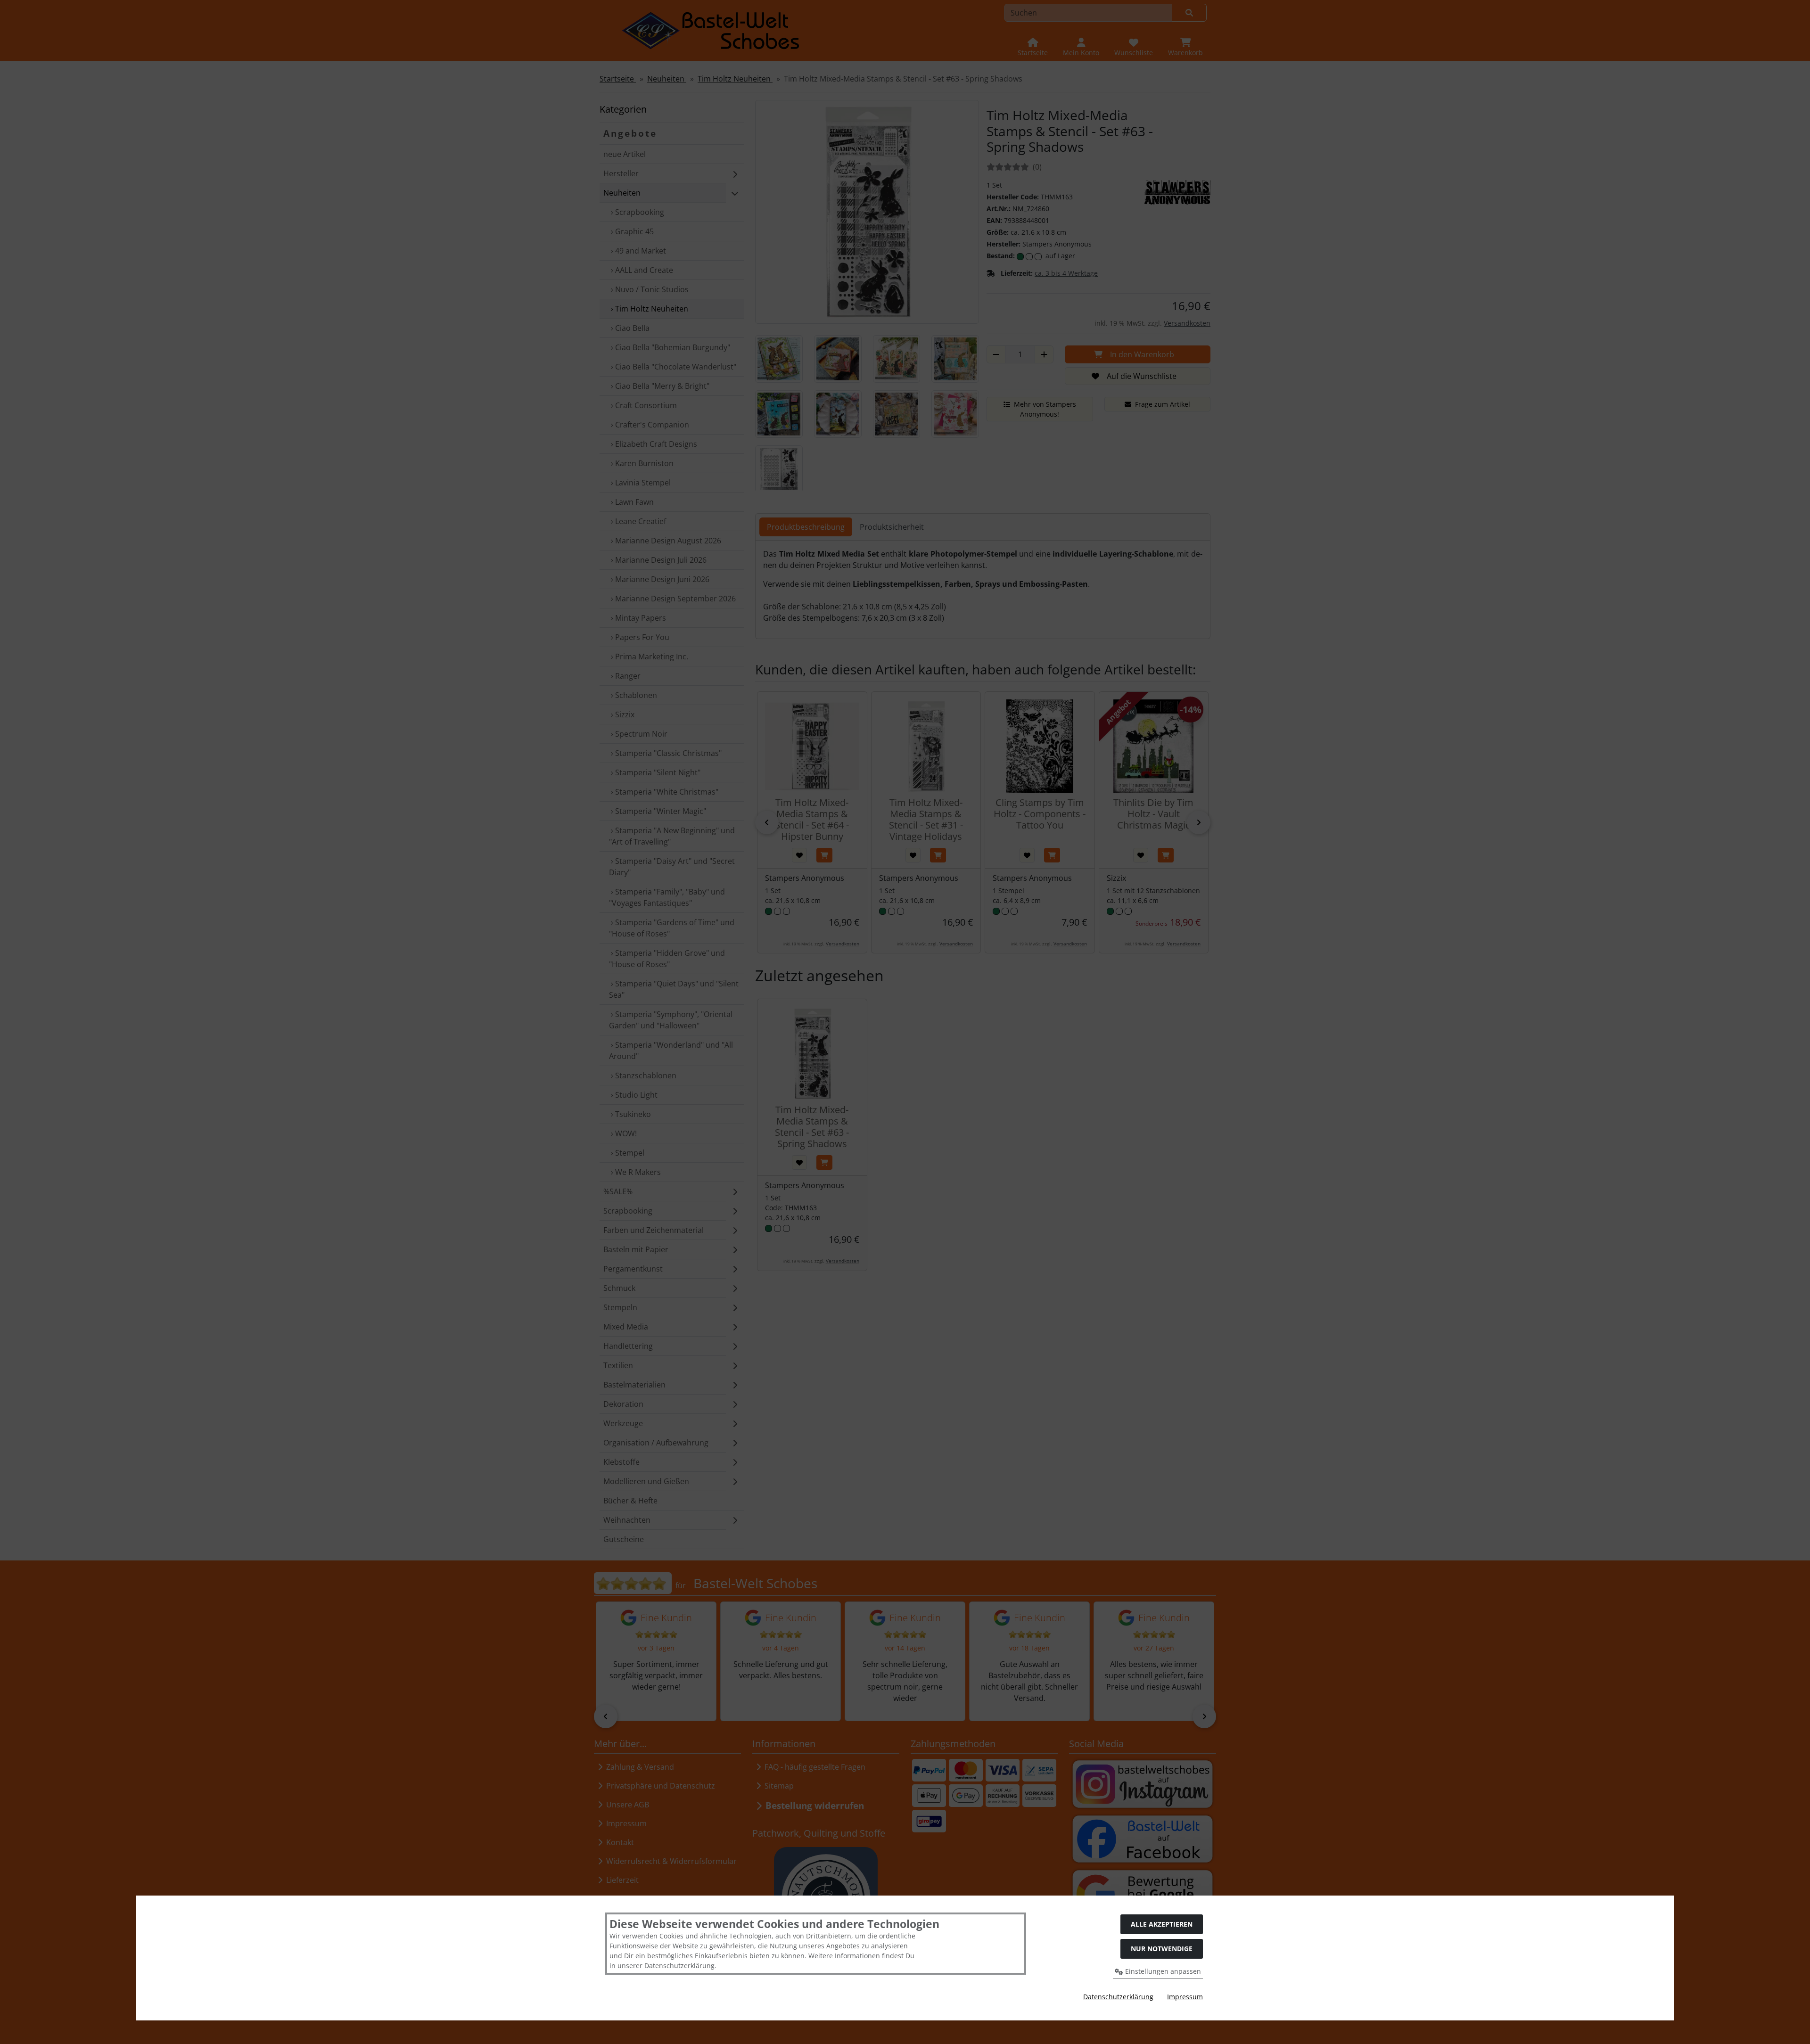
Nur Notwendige (1162, 1949)
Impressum (1185, 1997)
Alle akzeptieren (1162, 1924)
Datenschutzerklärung (1118, 1997)
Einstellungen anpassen (1162, 1971)
